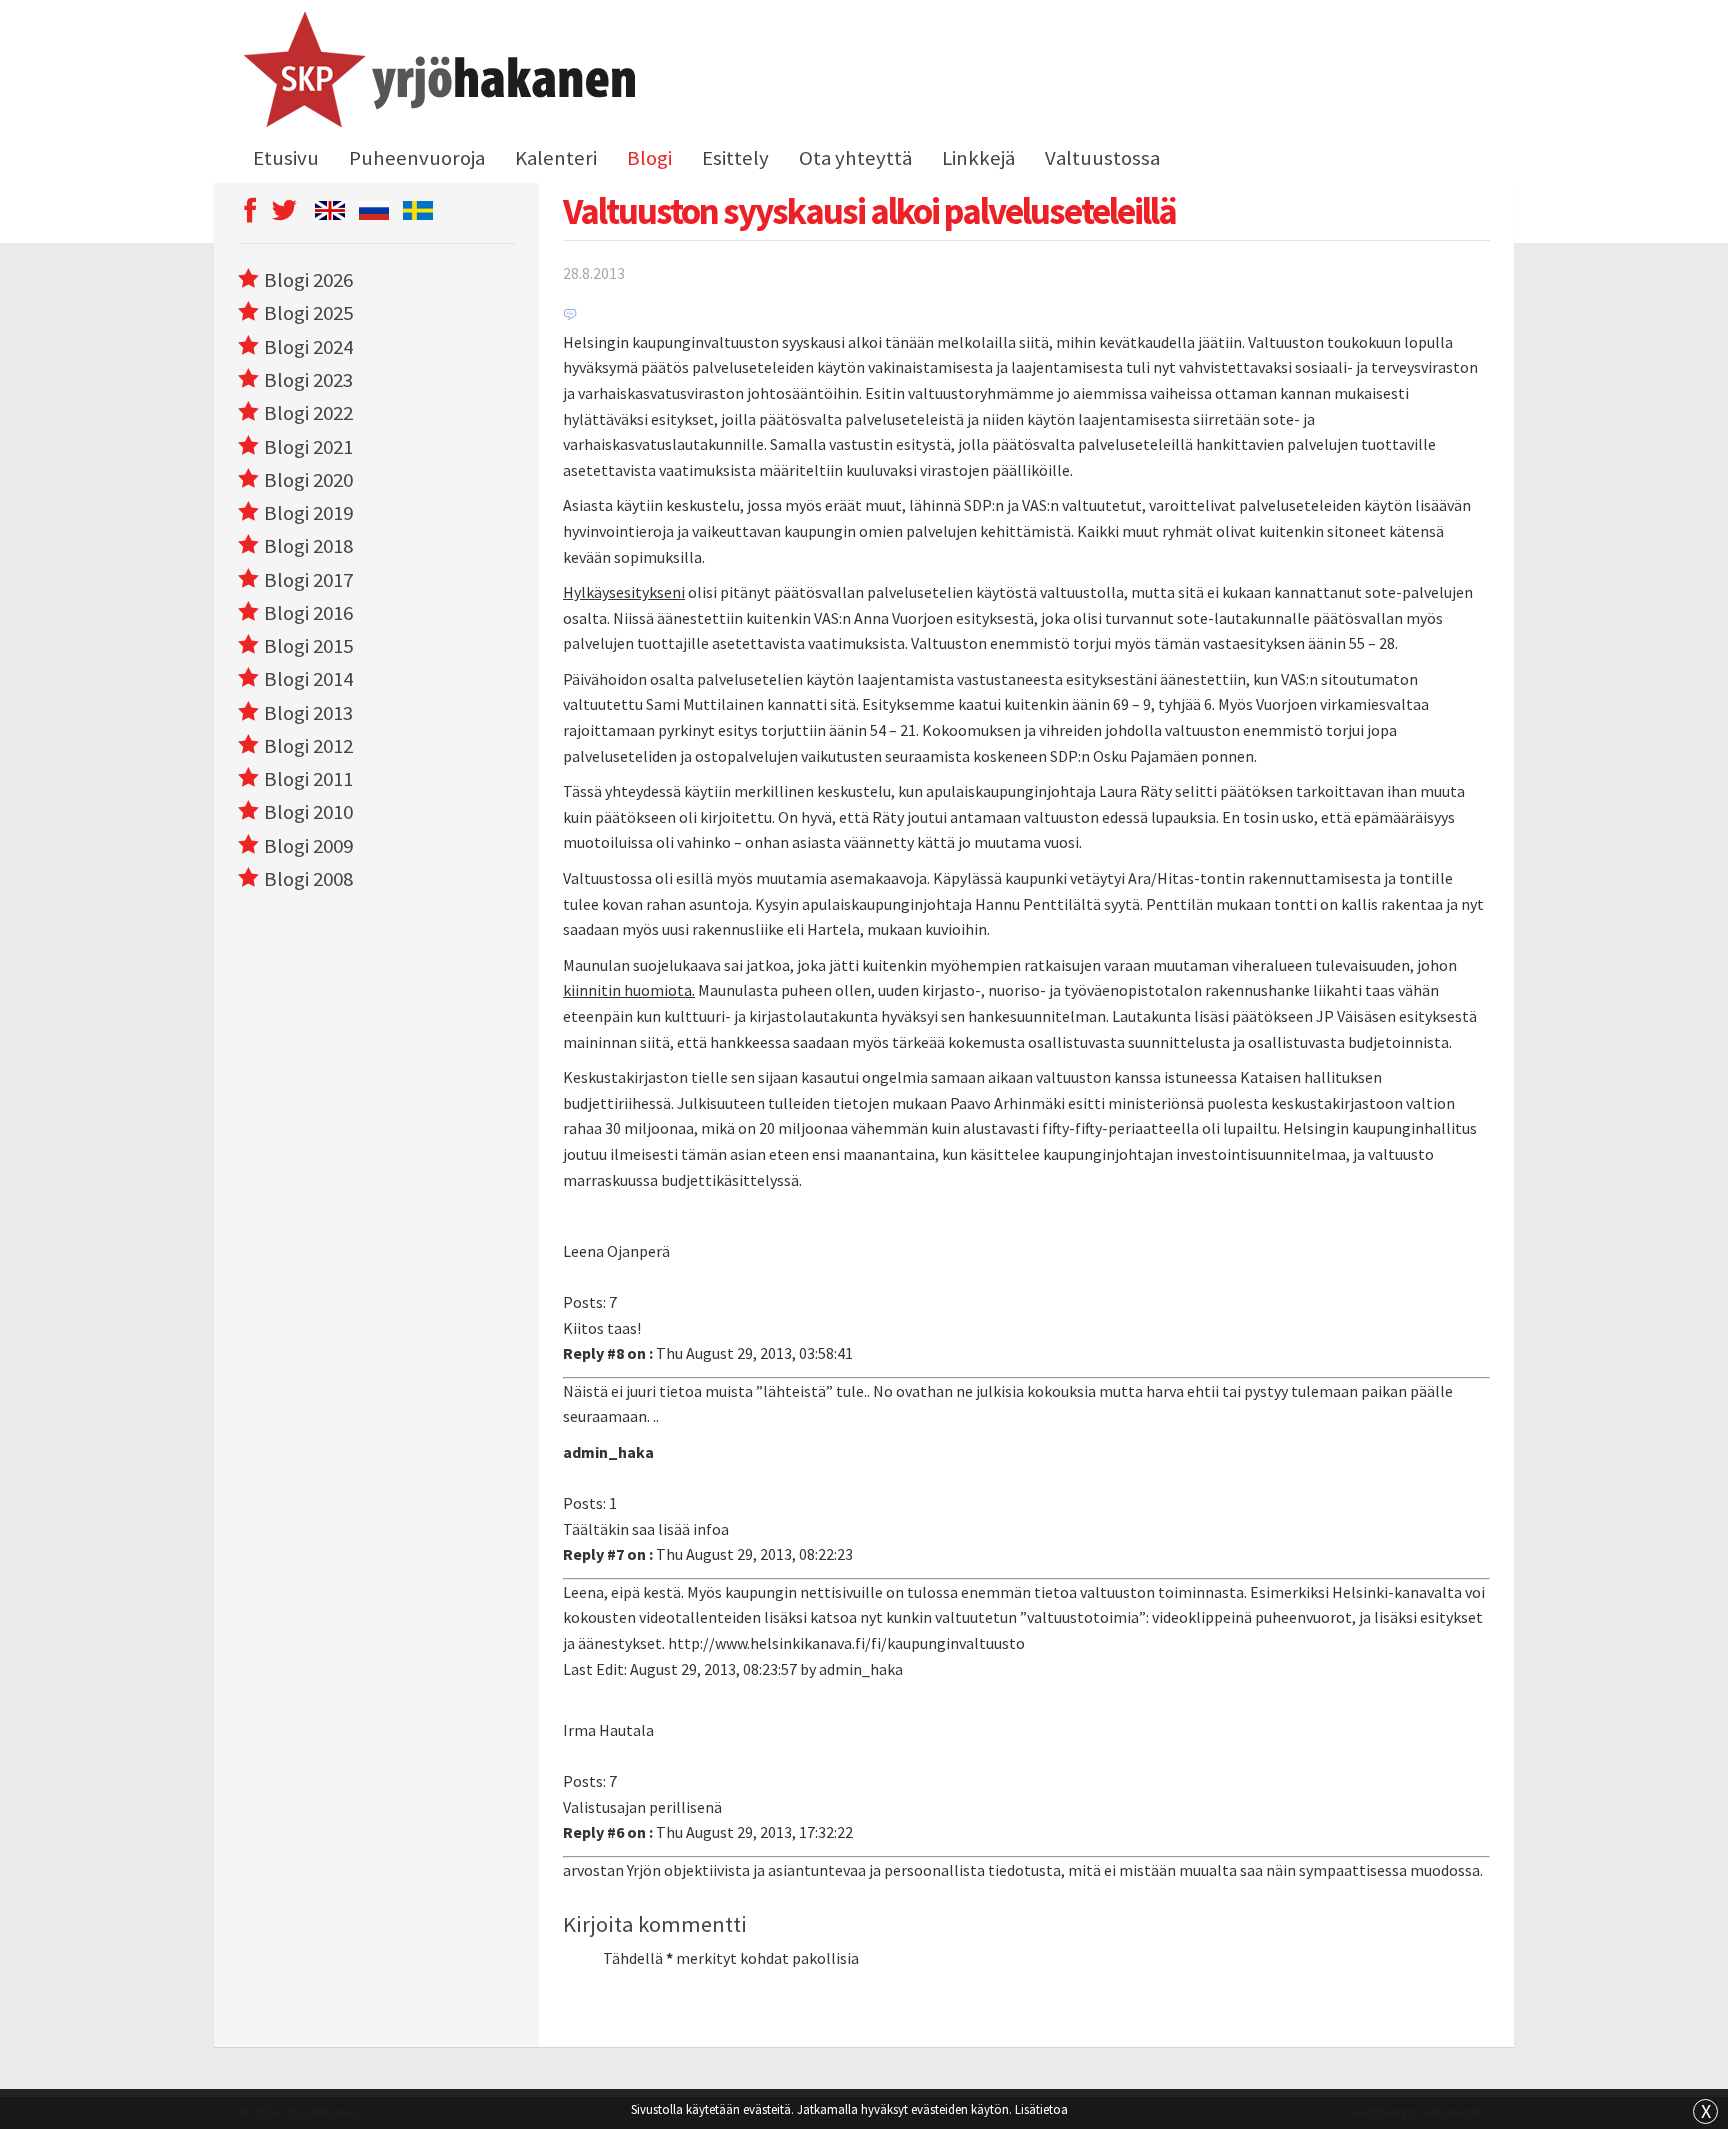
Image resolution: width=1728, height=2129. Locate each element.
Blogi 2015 (308, 646)
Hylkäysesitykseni (624, 592)
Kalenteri (556, 158)
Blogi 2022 (308, 413)
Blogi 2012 (308, 746)
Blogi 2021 (308, 447)
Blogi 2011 (308, 779)
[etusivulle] (436, 73)
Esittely (735, 158)
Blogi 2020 (308, 480)
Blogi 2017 (308, 580)
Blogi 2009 (308, 846)
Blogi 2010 (308, 812)
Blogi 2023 (308, 380)
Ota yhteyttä (855, 158)
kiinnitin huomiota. (629, 990)
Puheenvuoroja (417, 158)
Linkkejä (978, 158)
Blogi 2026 (308, 280)
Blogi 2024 (308, 347)
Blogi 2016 (308, 613)
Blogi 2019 (308, 513)
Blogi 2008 (308, 879)
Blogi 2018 (308, 546)
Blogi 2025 (308, 313)
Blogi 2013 (308, 713)
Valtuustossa (1102, 158)
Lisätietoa (1041, 2109)
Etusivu (286, 158)
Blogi (649, 158)
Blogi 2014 (308, 679)
